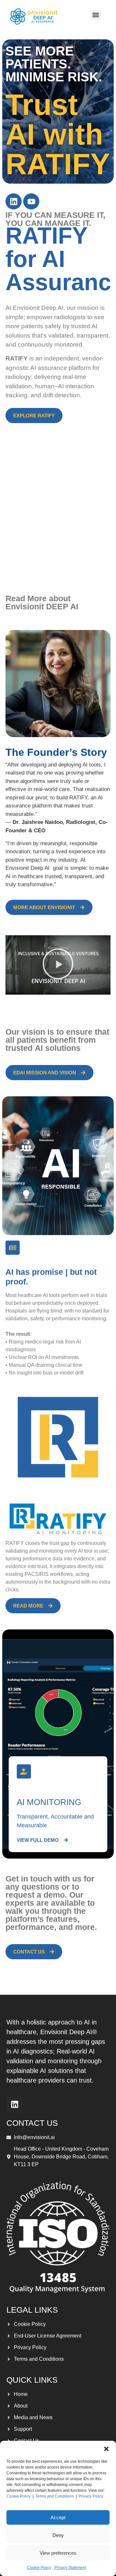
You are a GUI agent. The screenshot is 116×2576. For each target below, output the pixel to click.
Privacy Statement (70, 2568)
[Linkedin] (14, 201)
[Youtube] (31, 201)
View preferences (58, 2553)
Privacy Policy (91, 2496)
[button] (106, 2449)
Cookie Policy (19, 2496)
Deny (58, 2535)
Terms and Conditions (55, 2496)
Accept (58, 2517)
